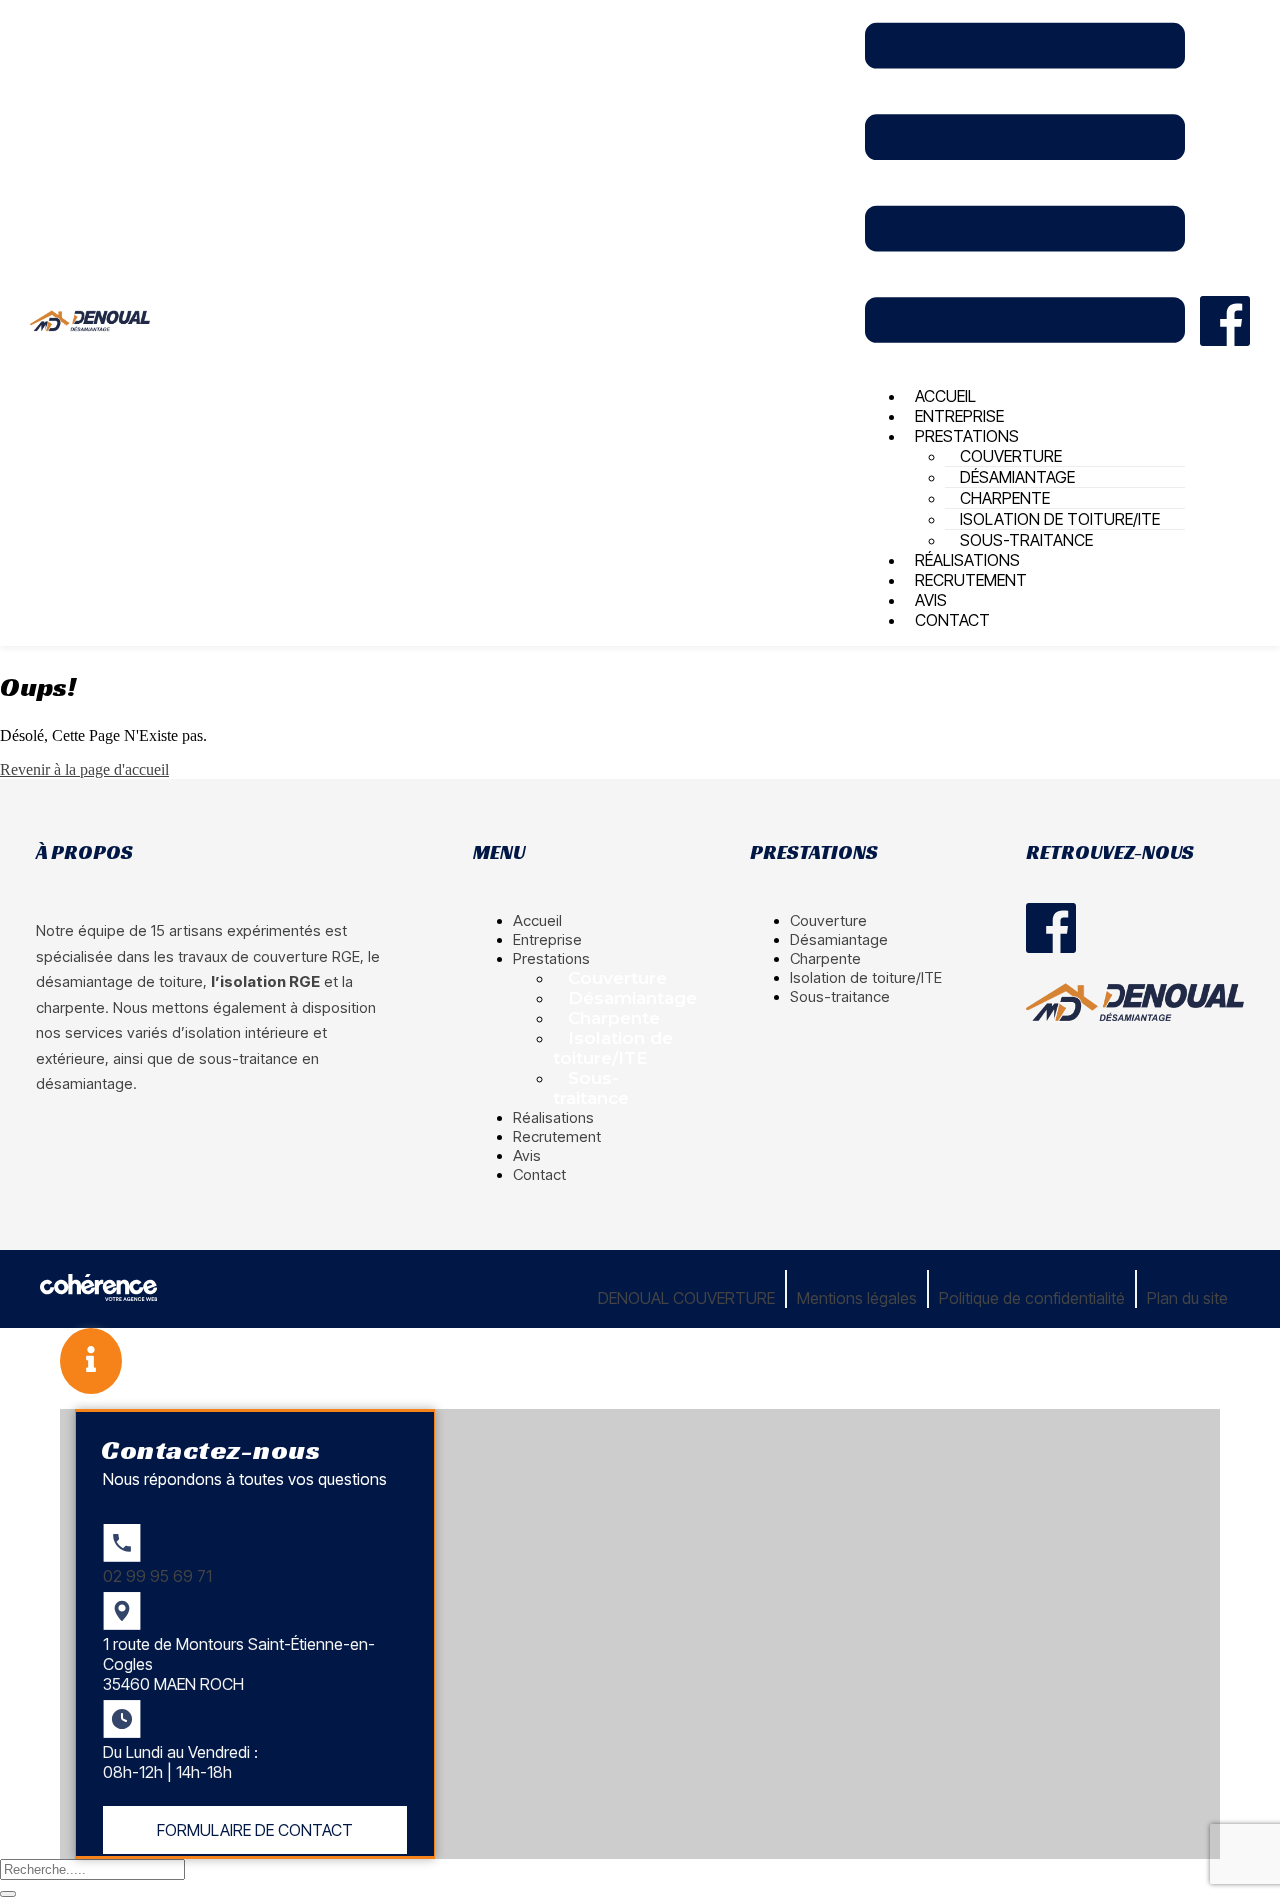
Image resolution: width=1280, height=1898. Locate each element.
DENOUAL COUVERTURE (686, 1298)
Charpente (614, 1018)
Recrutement (971, 580)
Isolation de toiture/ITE (613, 1048)
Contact (952, 620)
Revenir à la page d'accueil (84, 769)
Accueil (537, 920)
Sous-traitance (591, 1088)
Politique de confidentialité (1032, 1298)
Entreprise (547, 939)
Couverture (617, 978)
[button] (255, 1830)
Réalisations (553, 1117)
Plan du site (1187, 1298)
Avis (527, 1155)
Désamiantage (632, 998)
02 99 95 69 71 (157, 1576)
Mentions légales (857, 1298)
